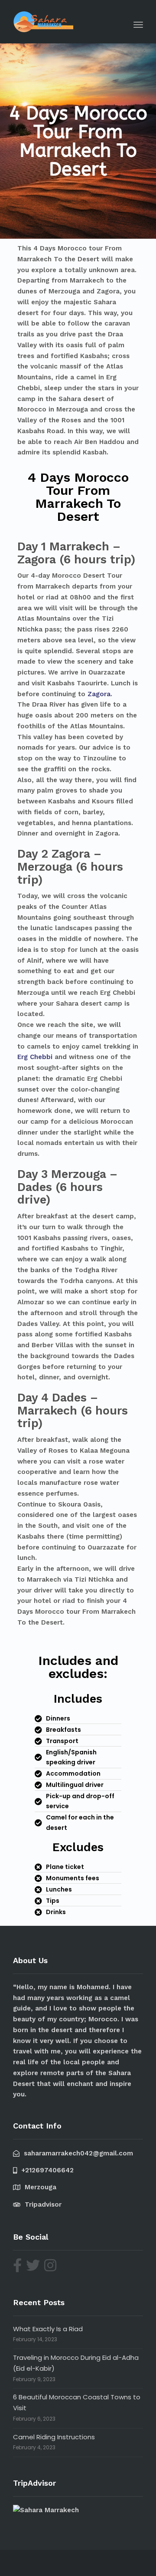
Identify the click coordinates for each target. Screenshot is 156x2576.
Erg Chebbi (35, 1057)
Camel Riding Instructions (54, 2437)
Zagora (99, 694)
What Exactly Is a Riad (48, 2329)
